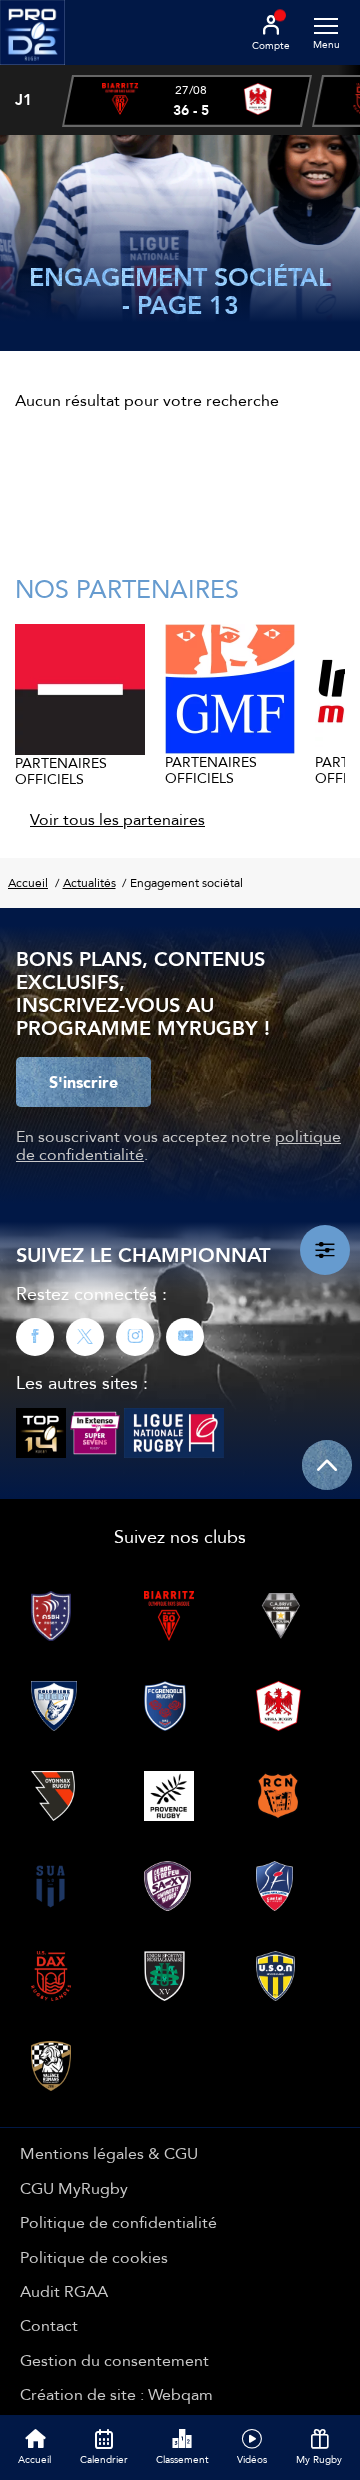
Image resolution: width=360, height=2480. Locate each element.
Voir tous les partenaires (117, 819)
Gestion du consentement (114, 2360)
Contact (49, 2325)
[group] (187, 101)
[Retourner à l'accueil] (32, 71)
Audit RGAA (64, 2291)
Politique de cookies (94, 2257)
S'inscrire (83, 1082)
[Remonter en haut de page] (327, 1465)
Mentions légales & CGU (109, 2153)
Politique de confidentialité (118, 2222)
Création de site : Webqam (116, 2394)
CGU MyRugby (74, 2188)
